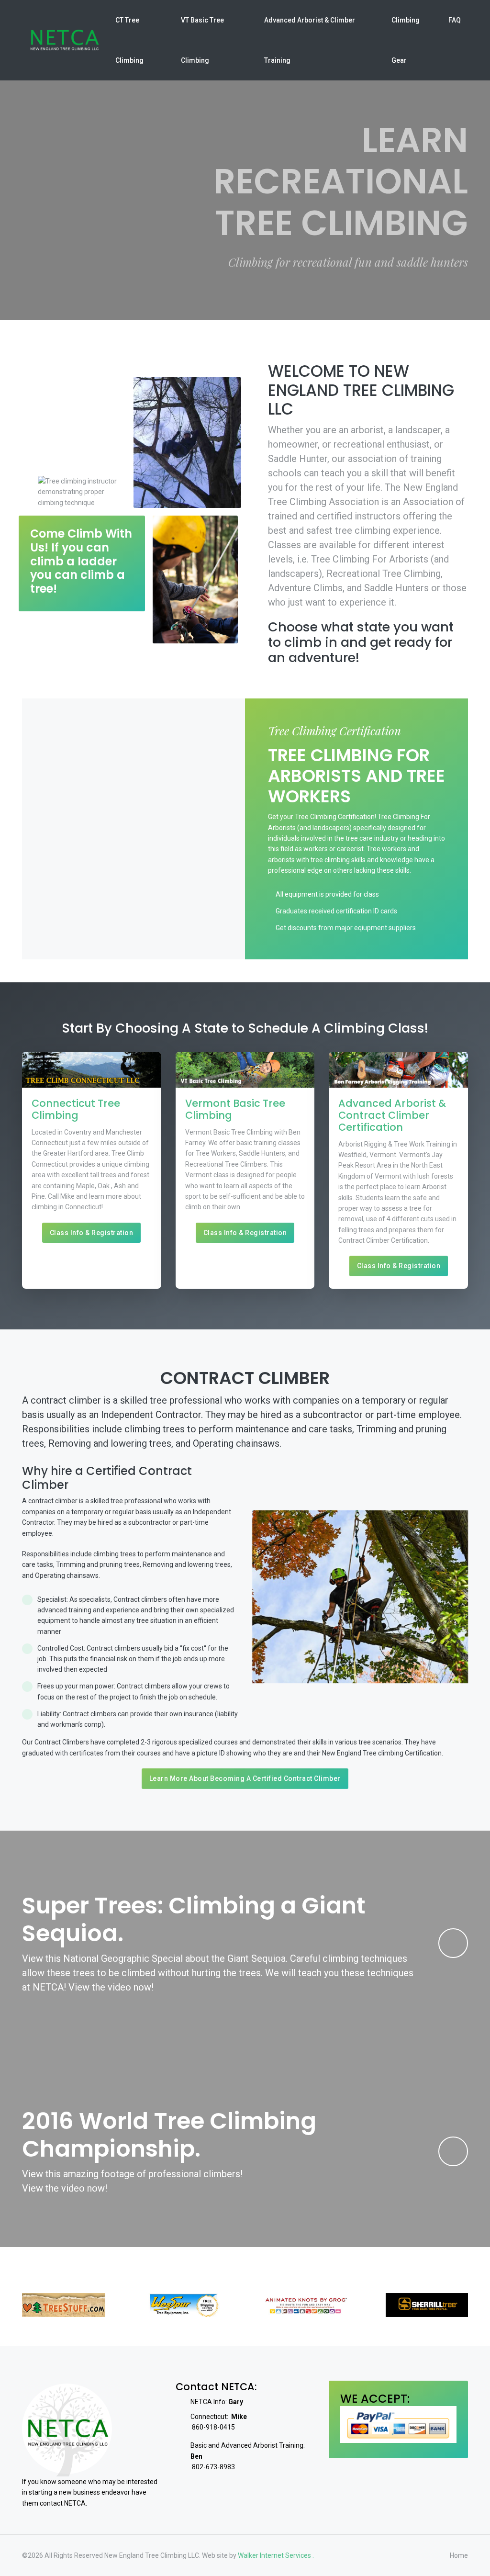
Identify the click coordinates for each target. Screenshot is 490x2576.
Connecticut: (219, 2417)
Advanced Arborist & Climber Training (310, 40)
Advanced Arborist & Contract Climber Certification (392, 1115)
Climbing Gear (406, 40)
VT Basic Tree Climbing (202, 40)
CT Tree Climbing (129, 40)
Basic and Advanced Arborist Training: (248, 2451)
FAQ (455, 20)
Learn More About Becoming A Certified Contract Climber (245, 1778)
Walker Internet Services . (276, 2555)
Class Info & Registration (92, 1233)
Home (459, 2555)
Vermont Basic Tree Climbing (235, 1109)
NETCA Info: (217, 2402)
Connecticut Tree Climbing (76, 1109)
